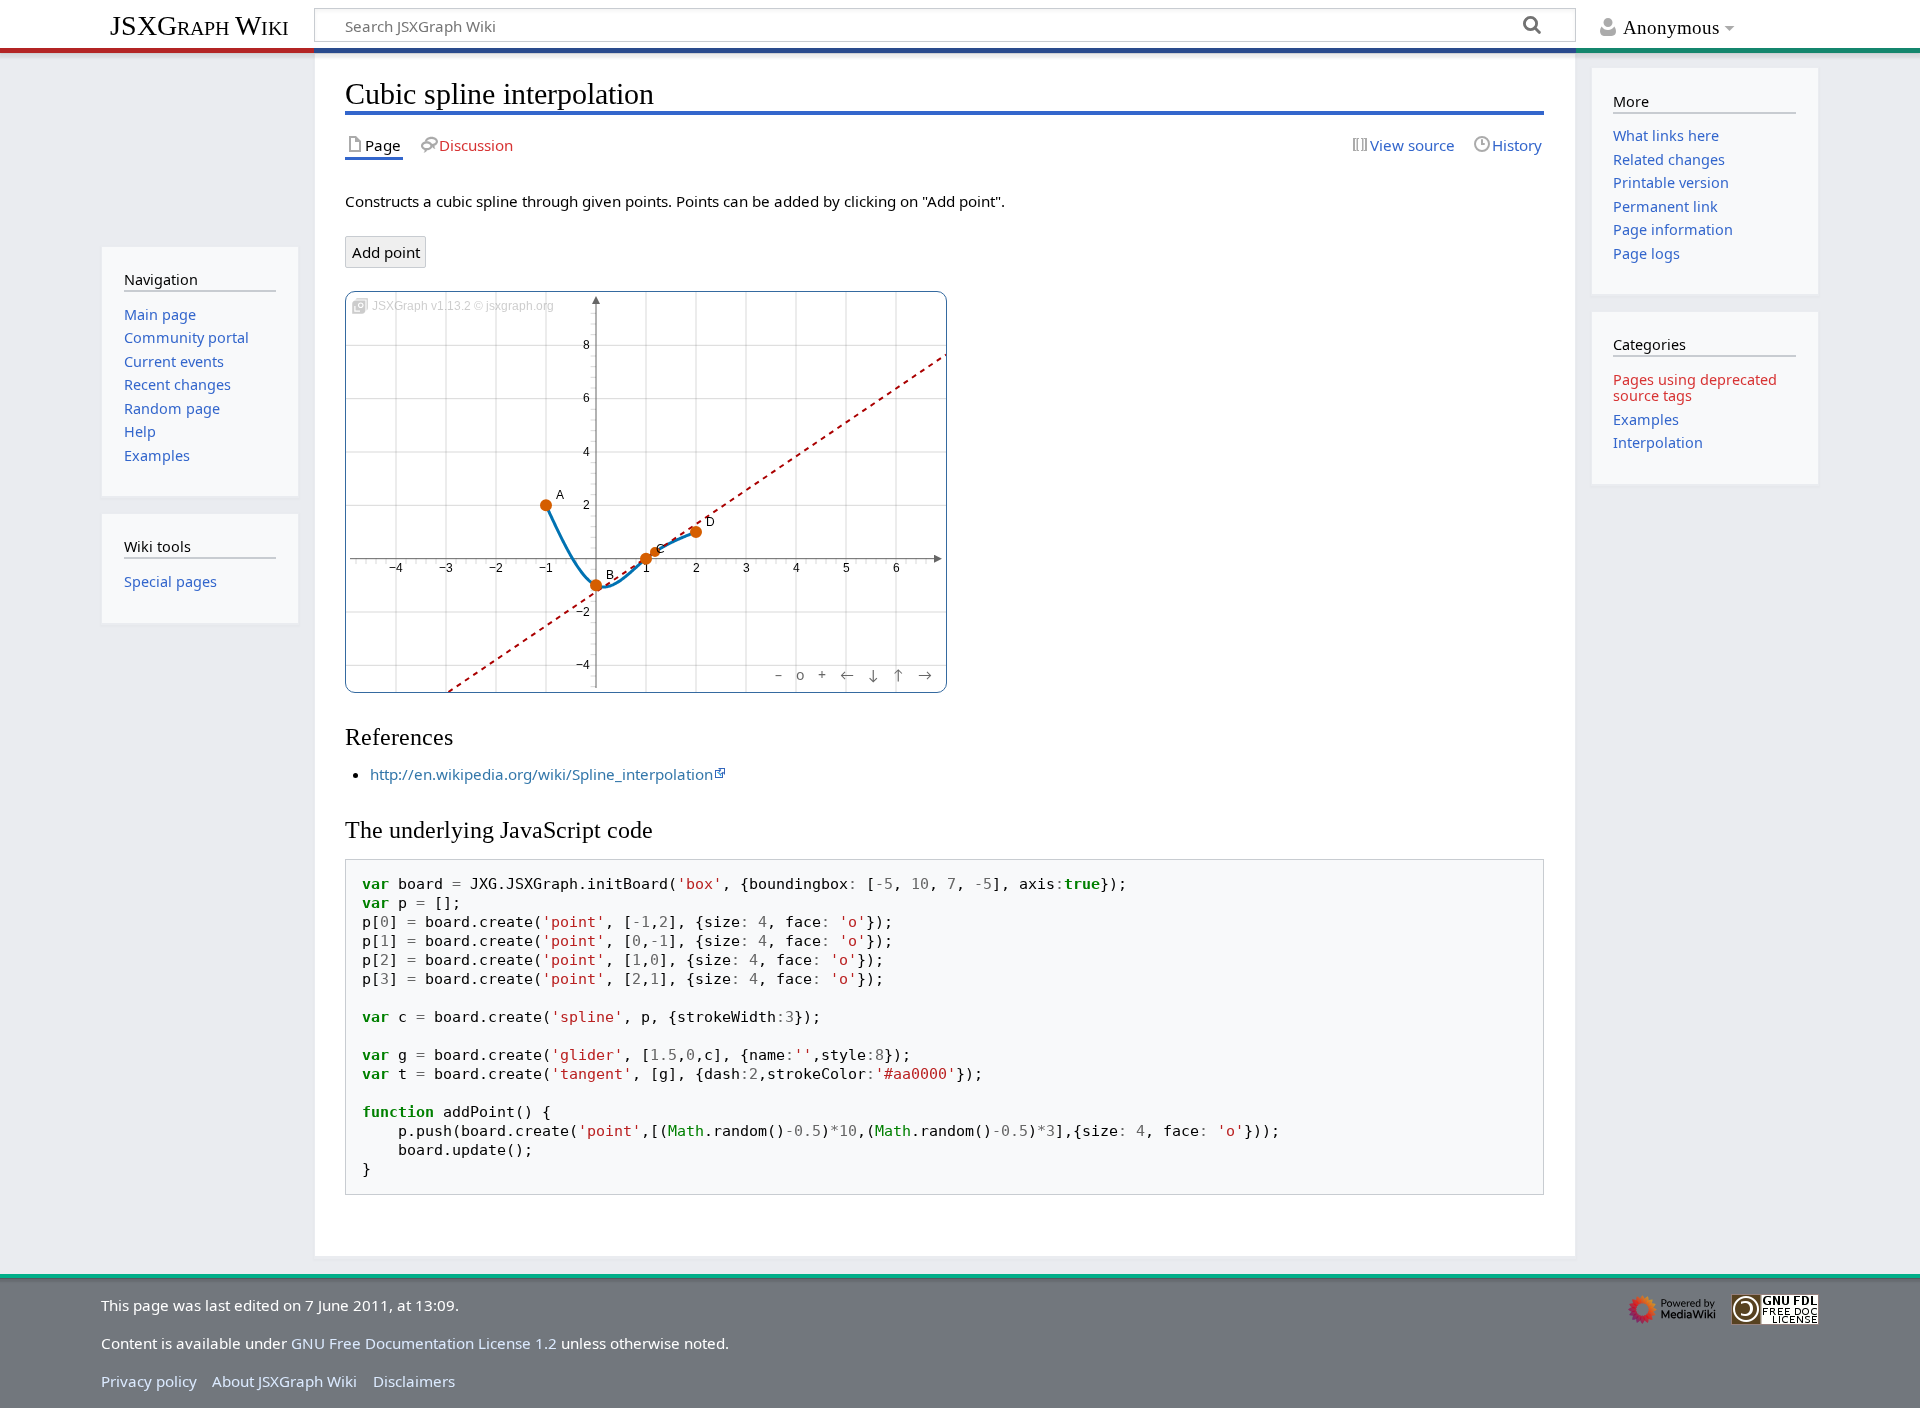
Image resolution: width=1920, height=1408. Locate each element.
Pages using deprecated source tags (1695, 387)
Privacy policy (149, 1381)
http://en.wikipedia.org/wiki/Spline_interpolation (541, 774)
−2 (496, 568)
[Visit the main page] (199, 147)
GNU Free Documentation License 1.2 (424, 1343)
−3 (446, 568)
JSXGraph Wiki (199, 25)
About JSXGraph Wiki (284, 1381)
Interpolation (1658, 442)
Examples (1646, 419)
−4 (396, 568)
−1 (546, 568)
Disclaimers (414, 1381)
